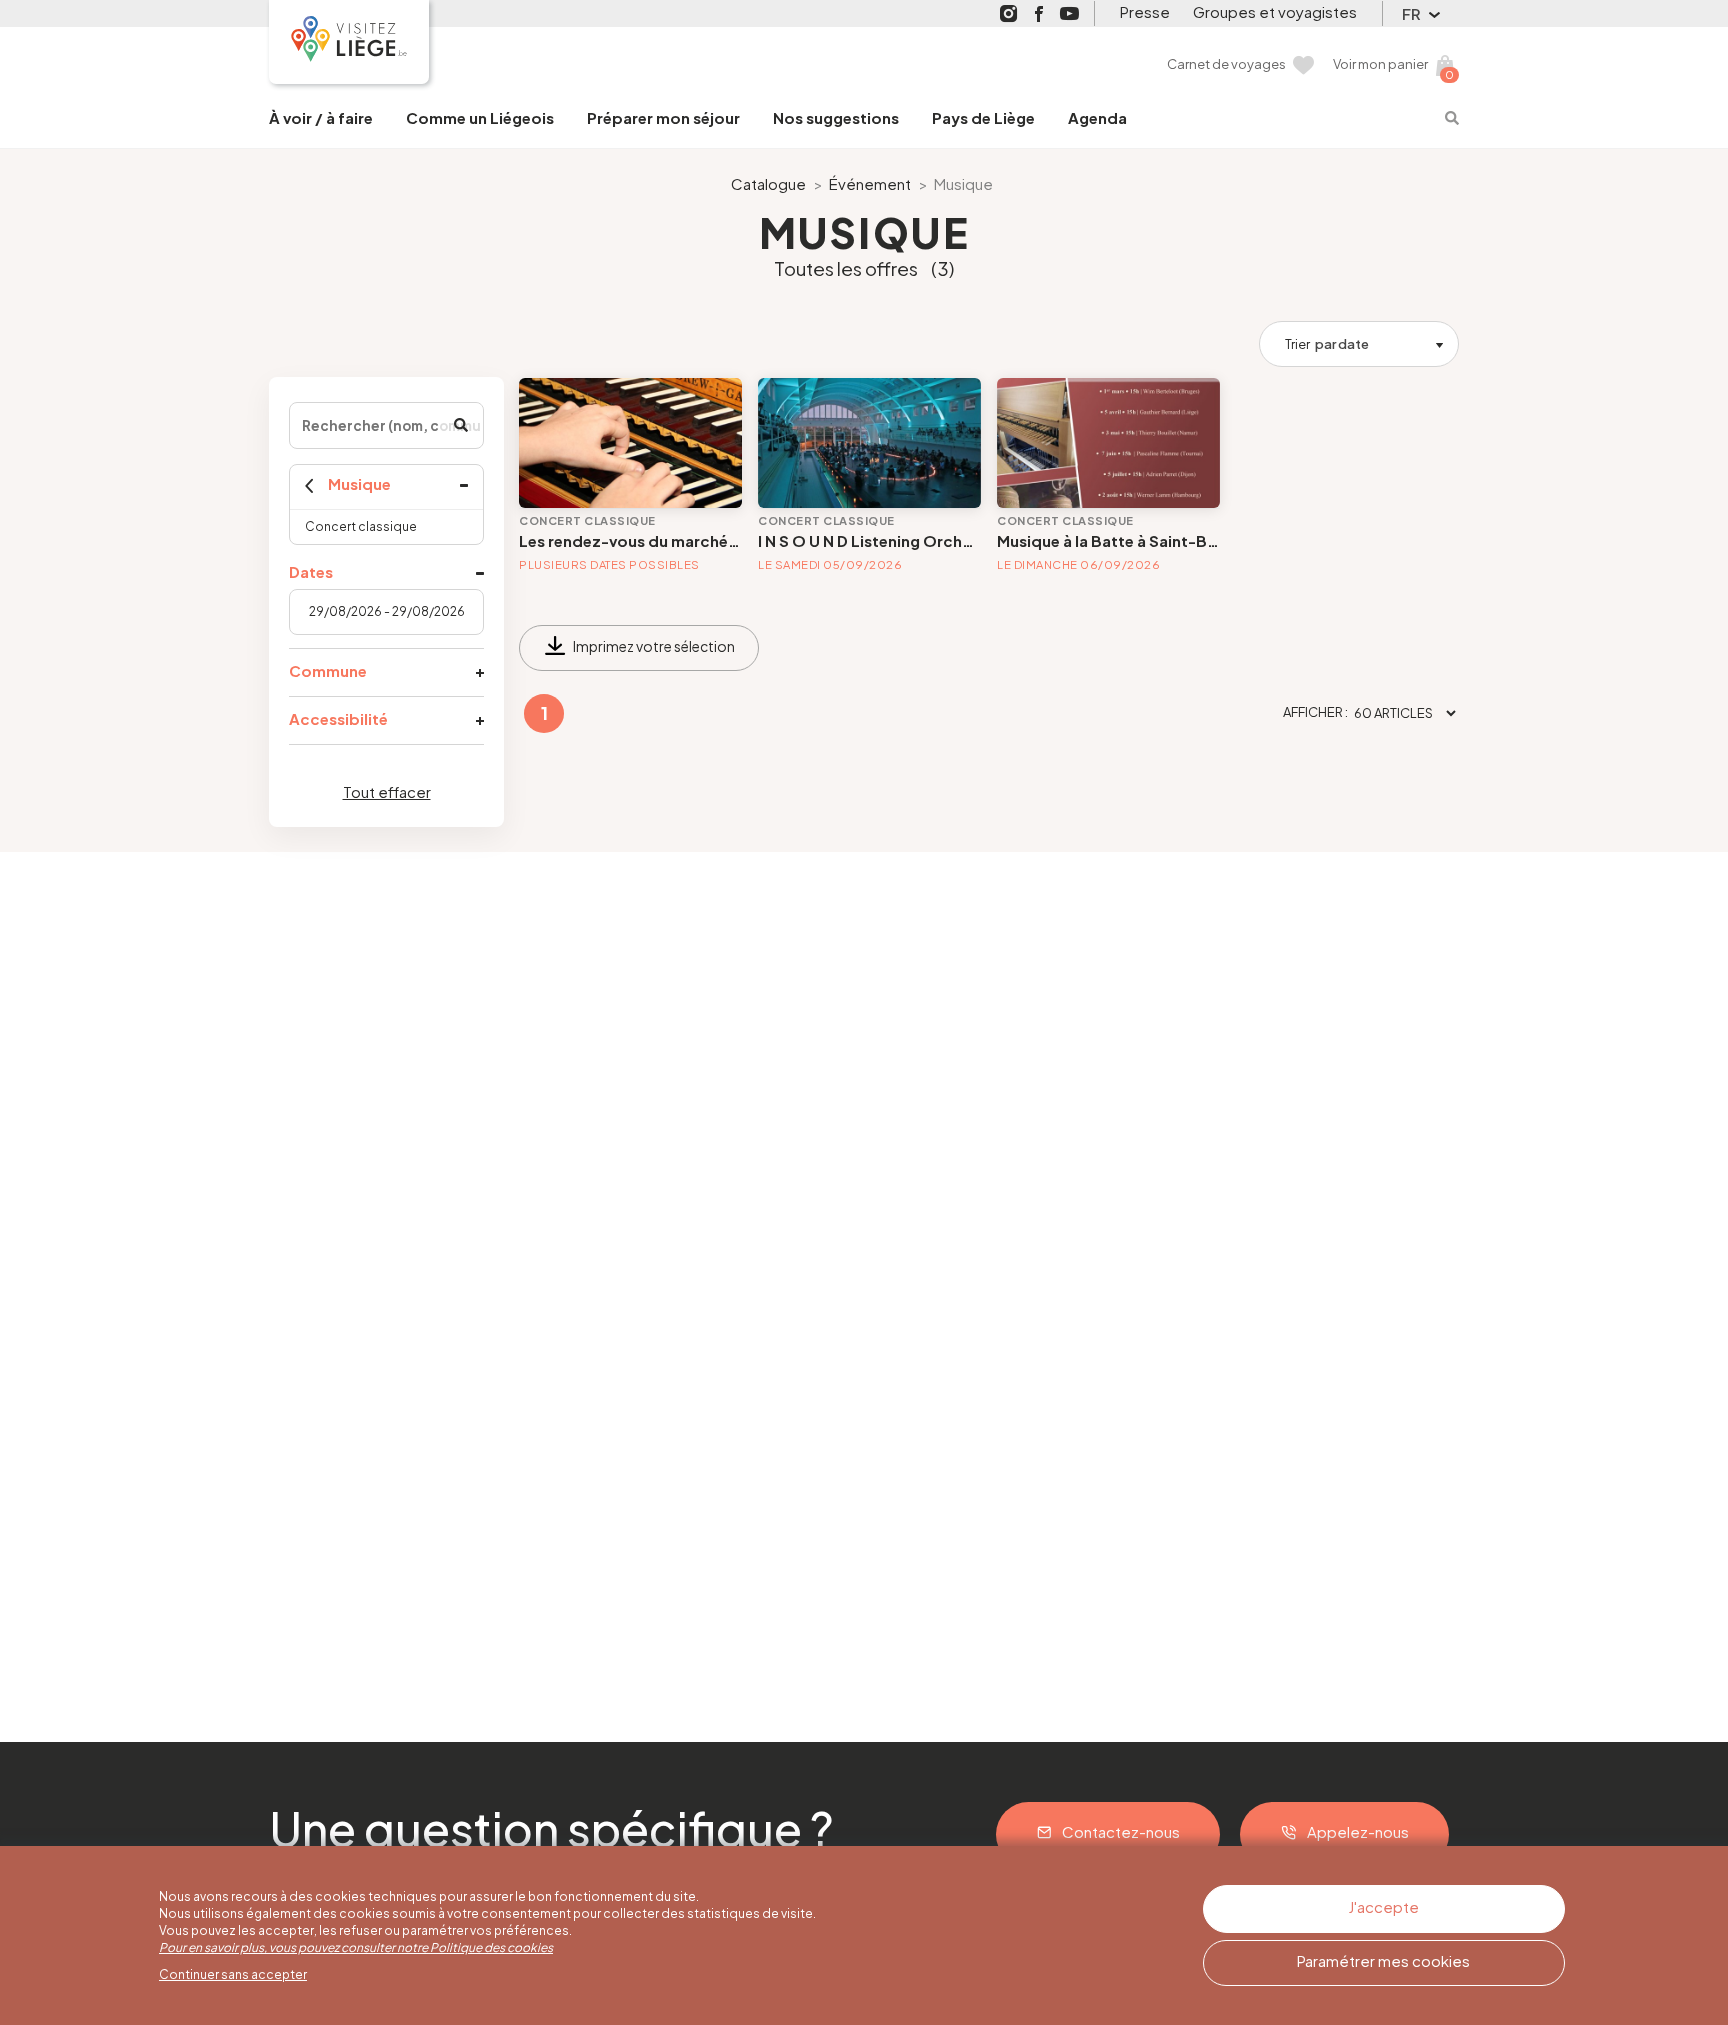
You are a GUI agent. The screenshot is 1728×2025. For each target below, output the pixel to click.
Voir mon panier (1380, 64)
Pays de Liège (983, 117)
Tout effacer (387, 791)
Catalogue (768, 183)
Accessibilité (338, 719)
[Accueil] (349, 42)
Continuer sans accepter (233, 1974)
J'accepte (1383, 1906)
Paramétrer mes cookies (1383, 1960)
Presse (1145, 11)
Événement (870, 183)
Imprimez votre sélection (654, 646)
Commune (328, 671)
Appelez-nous (1358, 1831)
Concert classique (361, 526)
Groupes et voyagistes (1275, 11)
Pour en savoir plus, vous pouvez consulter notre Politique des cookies (356, 1947)
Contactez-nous (1121, 1831)
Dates (311, 572)
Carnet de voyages (1226, 64)
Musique (340, 483)
